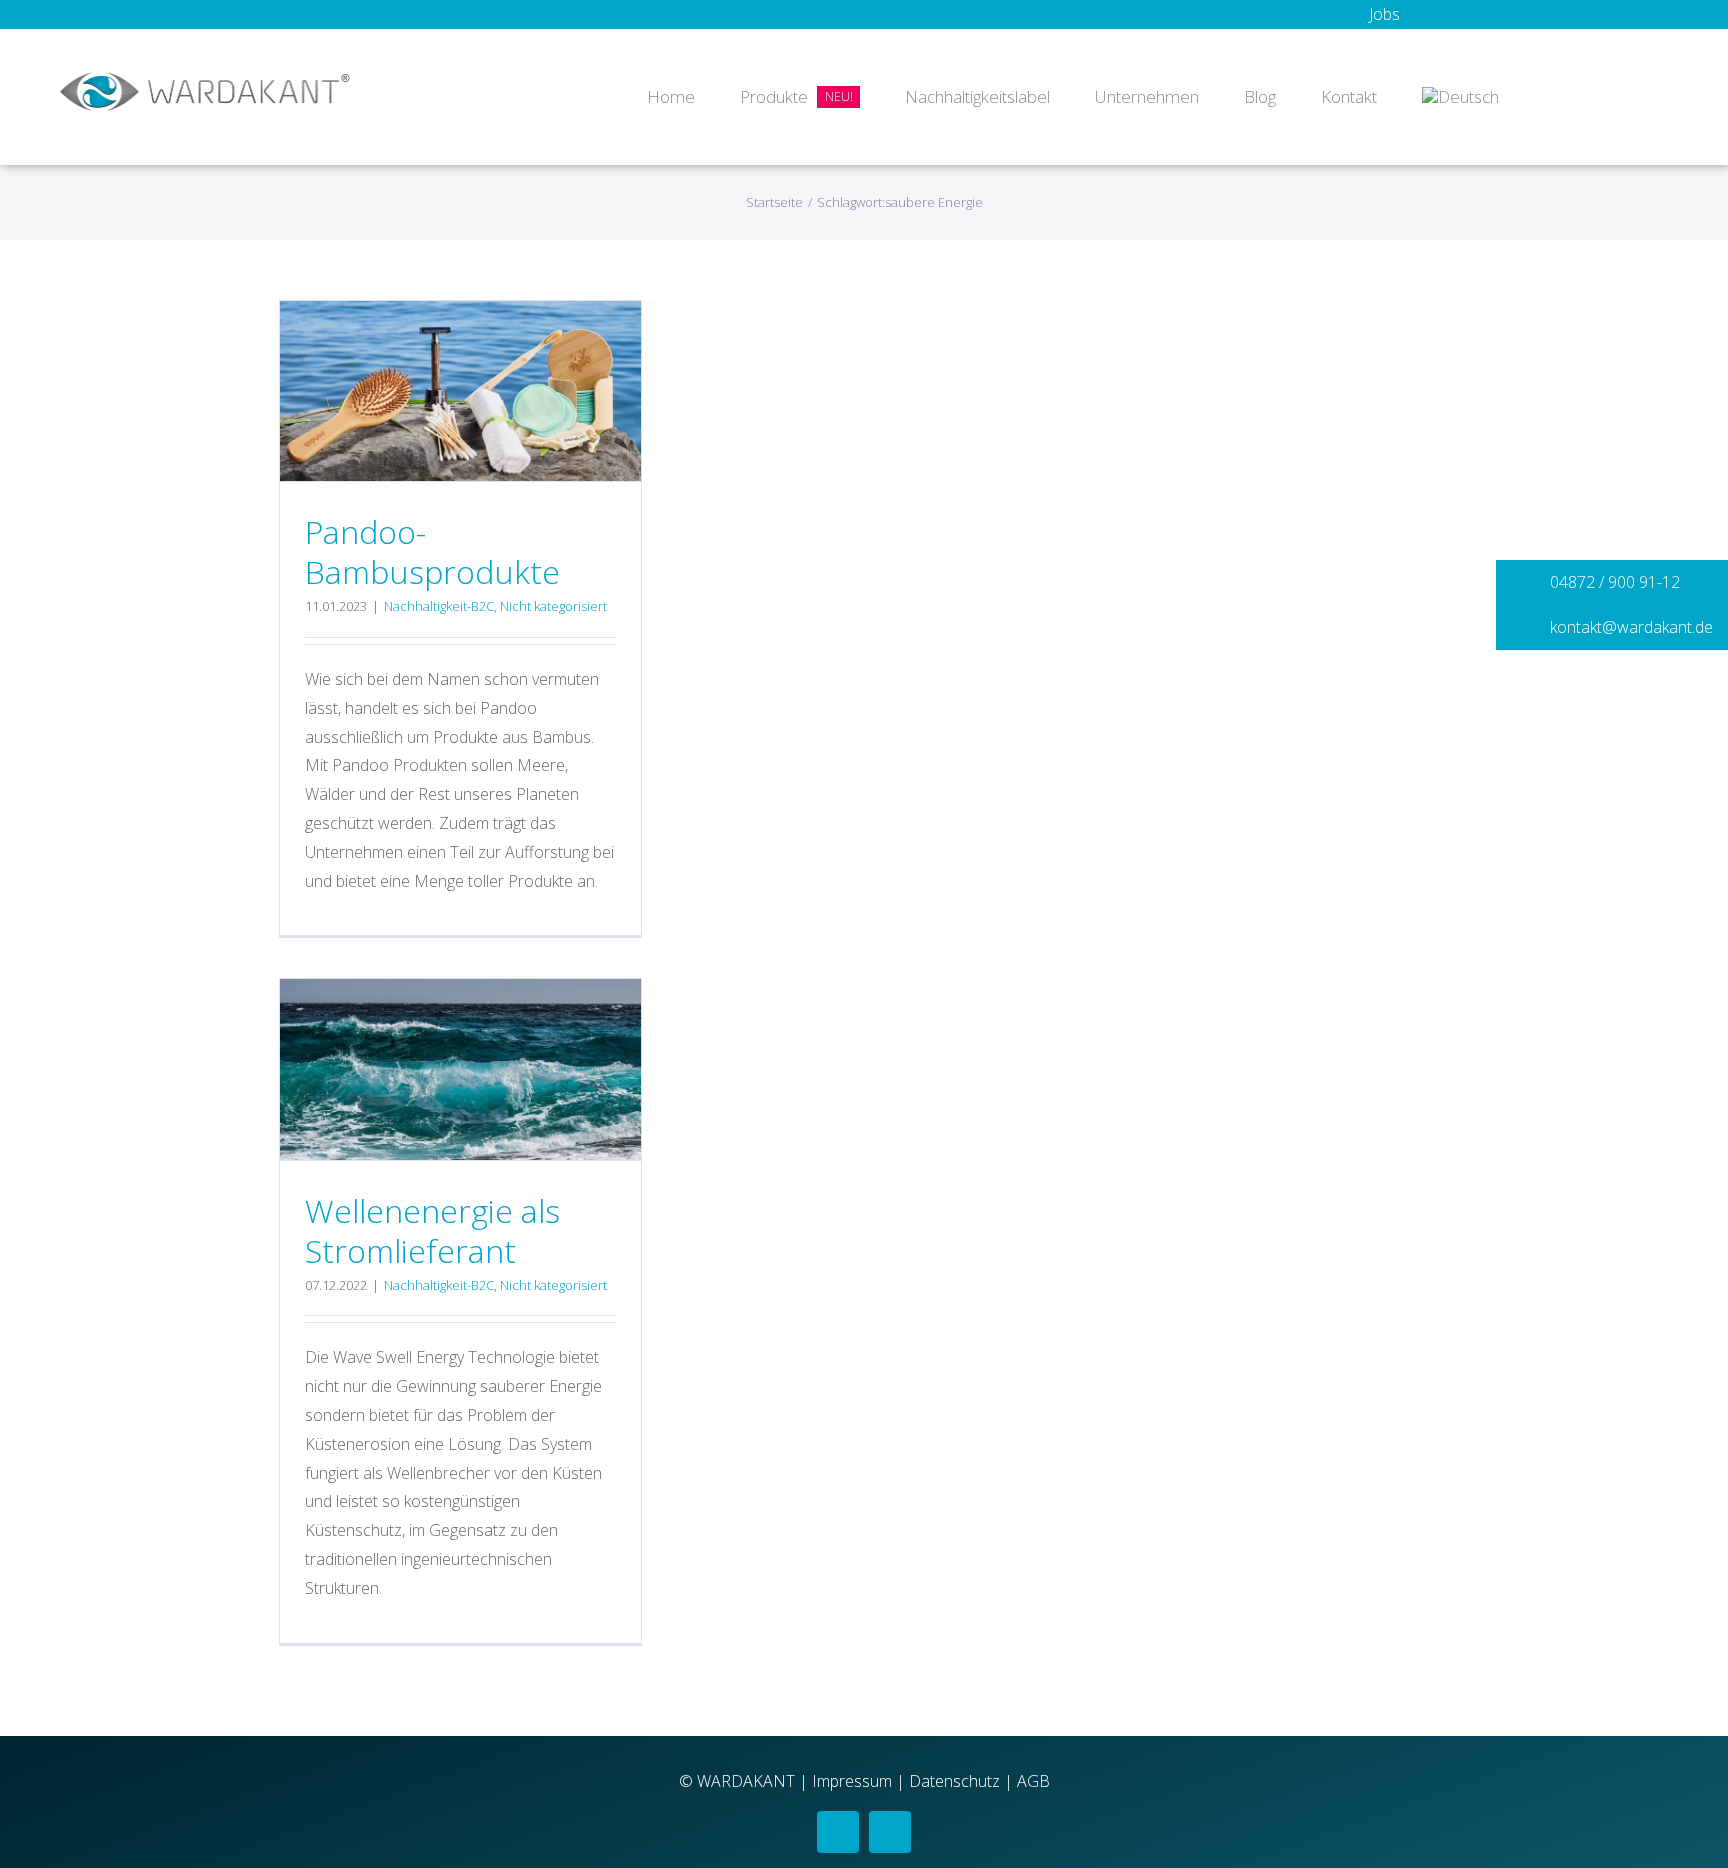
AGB (1033, 1781)
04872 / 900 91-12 (1613, 582)
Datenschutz (954, 1781)
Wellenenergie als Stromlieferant (432, 1230)
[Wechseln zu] (1460, 97)
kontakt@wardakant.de (1629, 627)
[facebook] (838, 1832)
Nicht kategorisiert (553, 606)
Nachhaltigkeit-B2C (439, 606)
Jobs (1384, 14)
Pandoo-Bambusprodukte (432, 551)
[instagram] (890, 1832)
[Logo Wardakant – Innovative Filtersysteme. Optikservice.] (205, 80)
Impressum (852, 1781)
